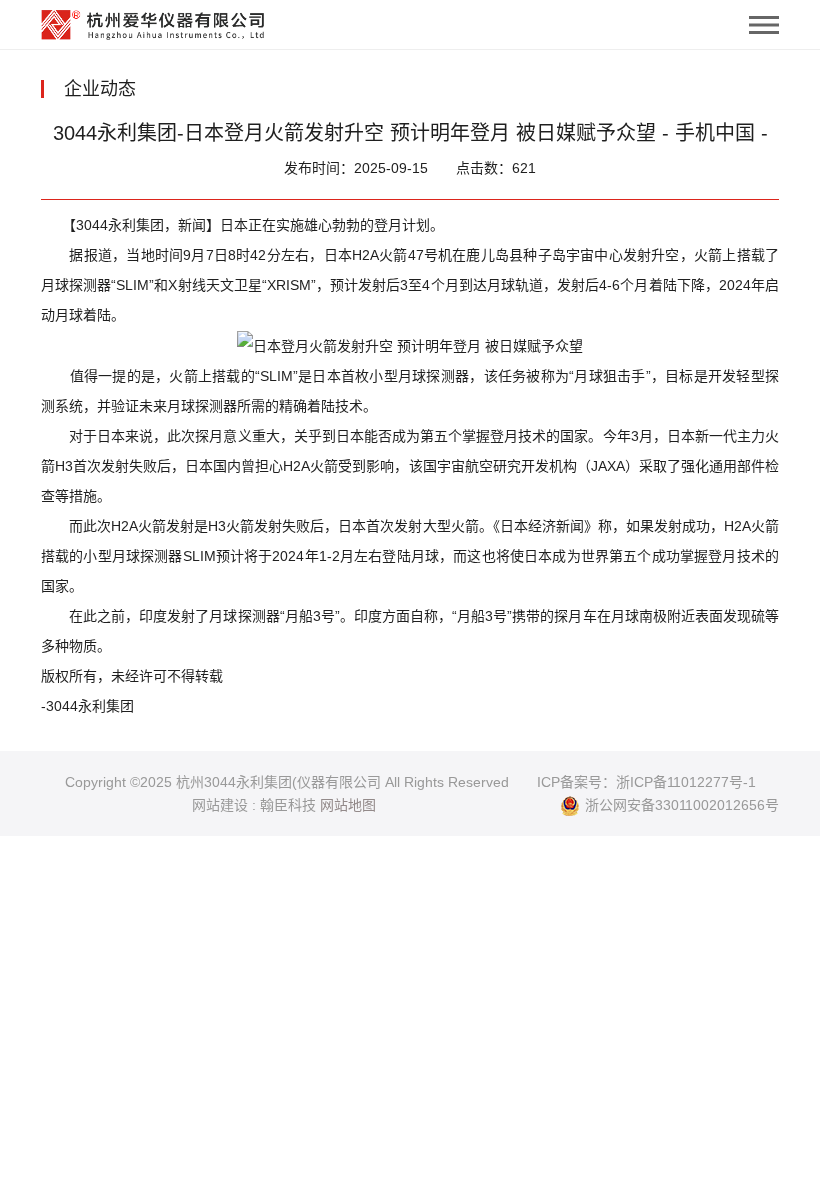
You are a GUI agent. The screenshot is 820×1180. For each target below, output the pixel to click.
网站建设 (220, 805)
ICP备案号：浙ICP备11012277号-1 (646, 782)
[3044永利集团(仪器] (153, 20)
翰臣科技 (288, 805)
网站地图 (348, 805)
